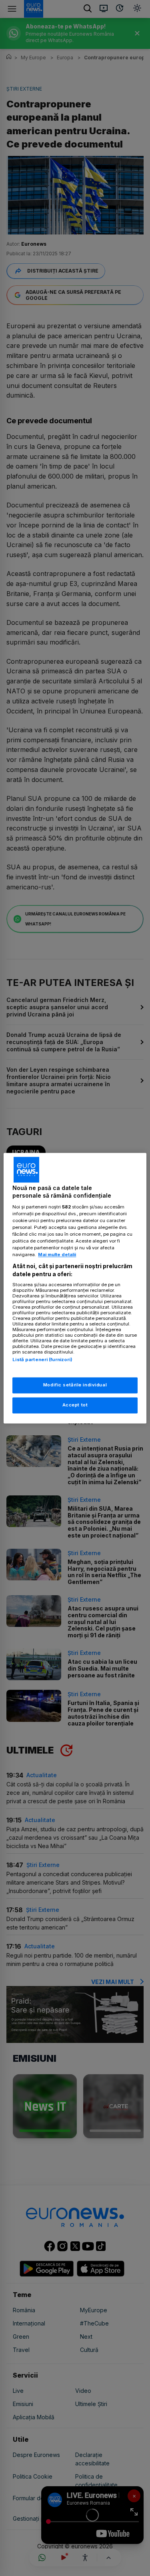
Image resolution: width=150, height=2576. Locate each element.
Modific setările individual (75, 1385)
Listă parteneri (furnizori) (42, 1360)
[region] (75, 1288)
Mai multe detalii (57, 1255)
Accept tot (75, 1405)
